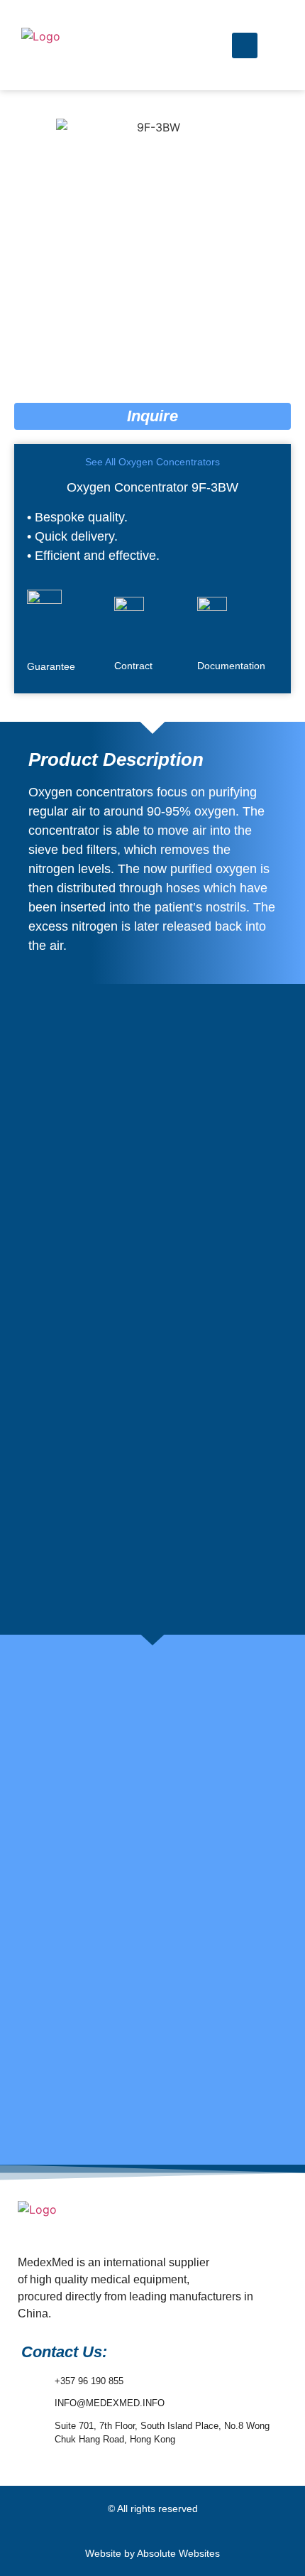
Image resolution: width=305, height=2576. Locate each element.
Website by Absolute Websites (152, 2553)
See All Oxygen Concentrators (152, 462)
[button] (152, 45)
